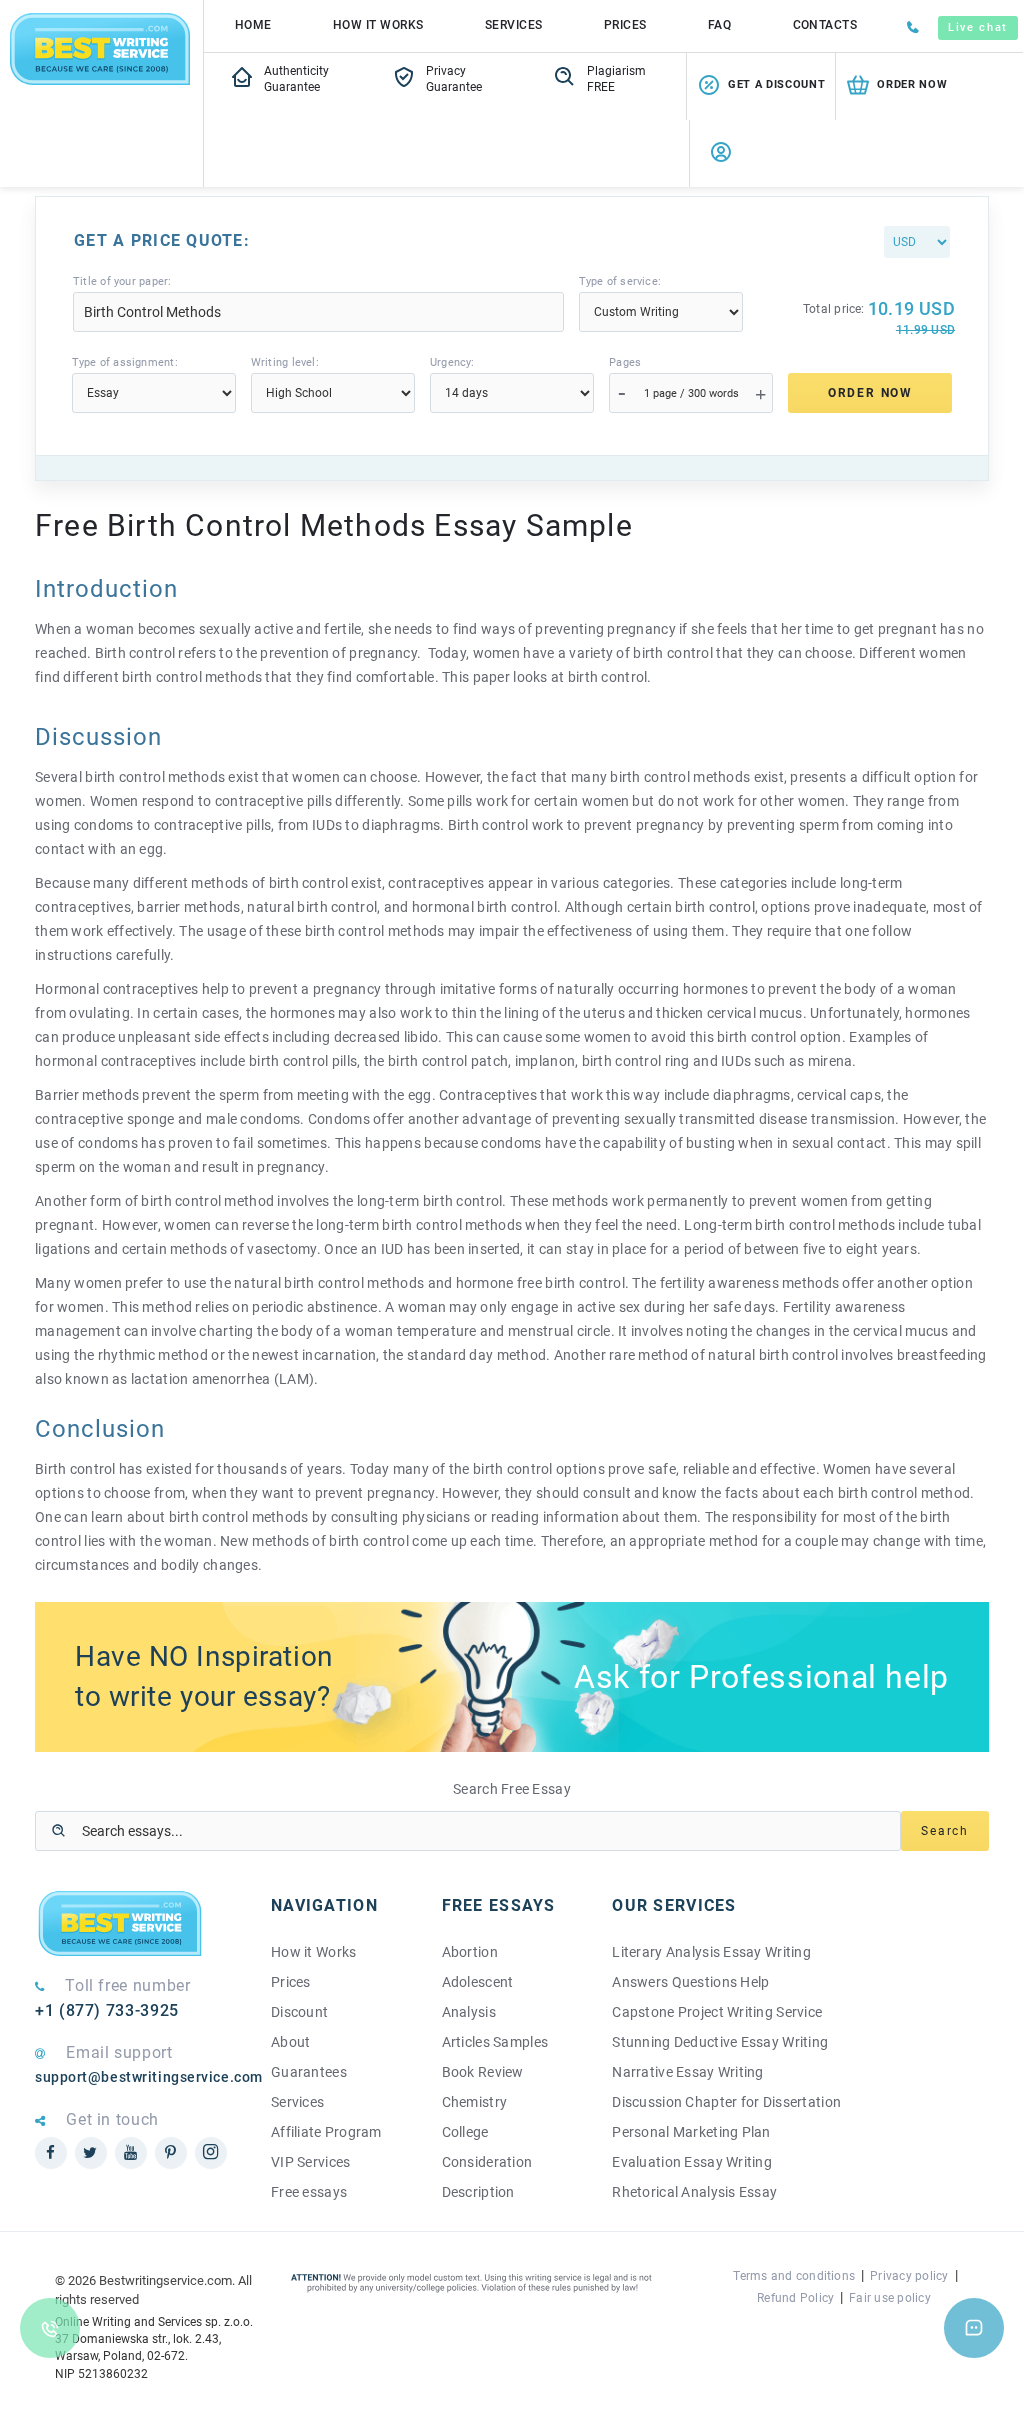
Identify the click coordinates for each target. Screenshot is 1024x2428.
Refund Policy (795, 2298)
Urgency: (452, 362)
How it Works (313, 1952)
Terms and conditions (794, 2276)
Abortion (470, 1952)
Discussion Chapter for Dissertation (726, 2102)
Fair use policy (890, 2298)
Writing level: (285, 362)
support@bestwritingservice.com (138, 2077)
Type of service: (620, 281)
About (290, 2042)
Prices (625, 25)
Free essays (309, 2192)
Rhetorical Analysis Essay (694, 2192)
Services (514, 25)
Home (253, 25)
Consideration (487, 2162)
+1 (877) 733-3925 (107, 2010)
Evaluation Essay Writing (692, 2162)
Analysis (469, 2012)
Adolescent (478, 1982)
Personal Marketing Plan (691, 2132)
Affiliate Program (326, 2132)
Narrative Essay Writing (687, 2072)
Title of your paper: (122, 281)
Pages (625, 362)
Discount (299, 2012)
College (465, 2132)
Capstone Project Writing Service (717, 2012)
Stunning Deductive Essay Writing (720, 2042)
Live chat (978, 27)
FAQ (719, 25)
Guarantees (309, 2072)
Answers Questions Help (690, 1982)
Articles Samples (495, 2042)
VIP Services (310, 2162)
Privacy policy (909, 2276)
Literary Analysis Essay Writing (711, 1952)
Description (478, 2192)
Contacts (825, 25)
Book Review (483, 2072)
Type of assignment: (125, 362)
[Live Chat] (974, 2328)
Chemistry (475, 2102)
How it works (378, 25)
